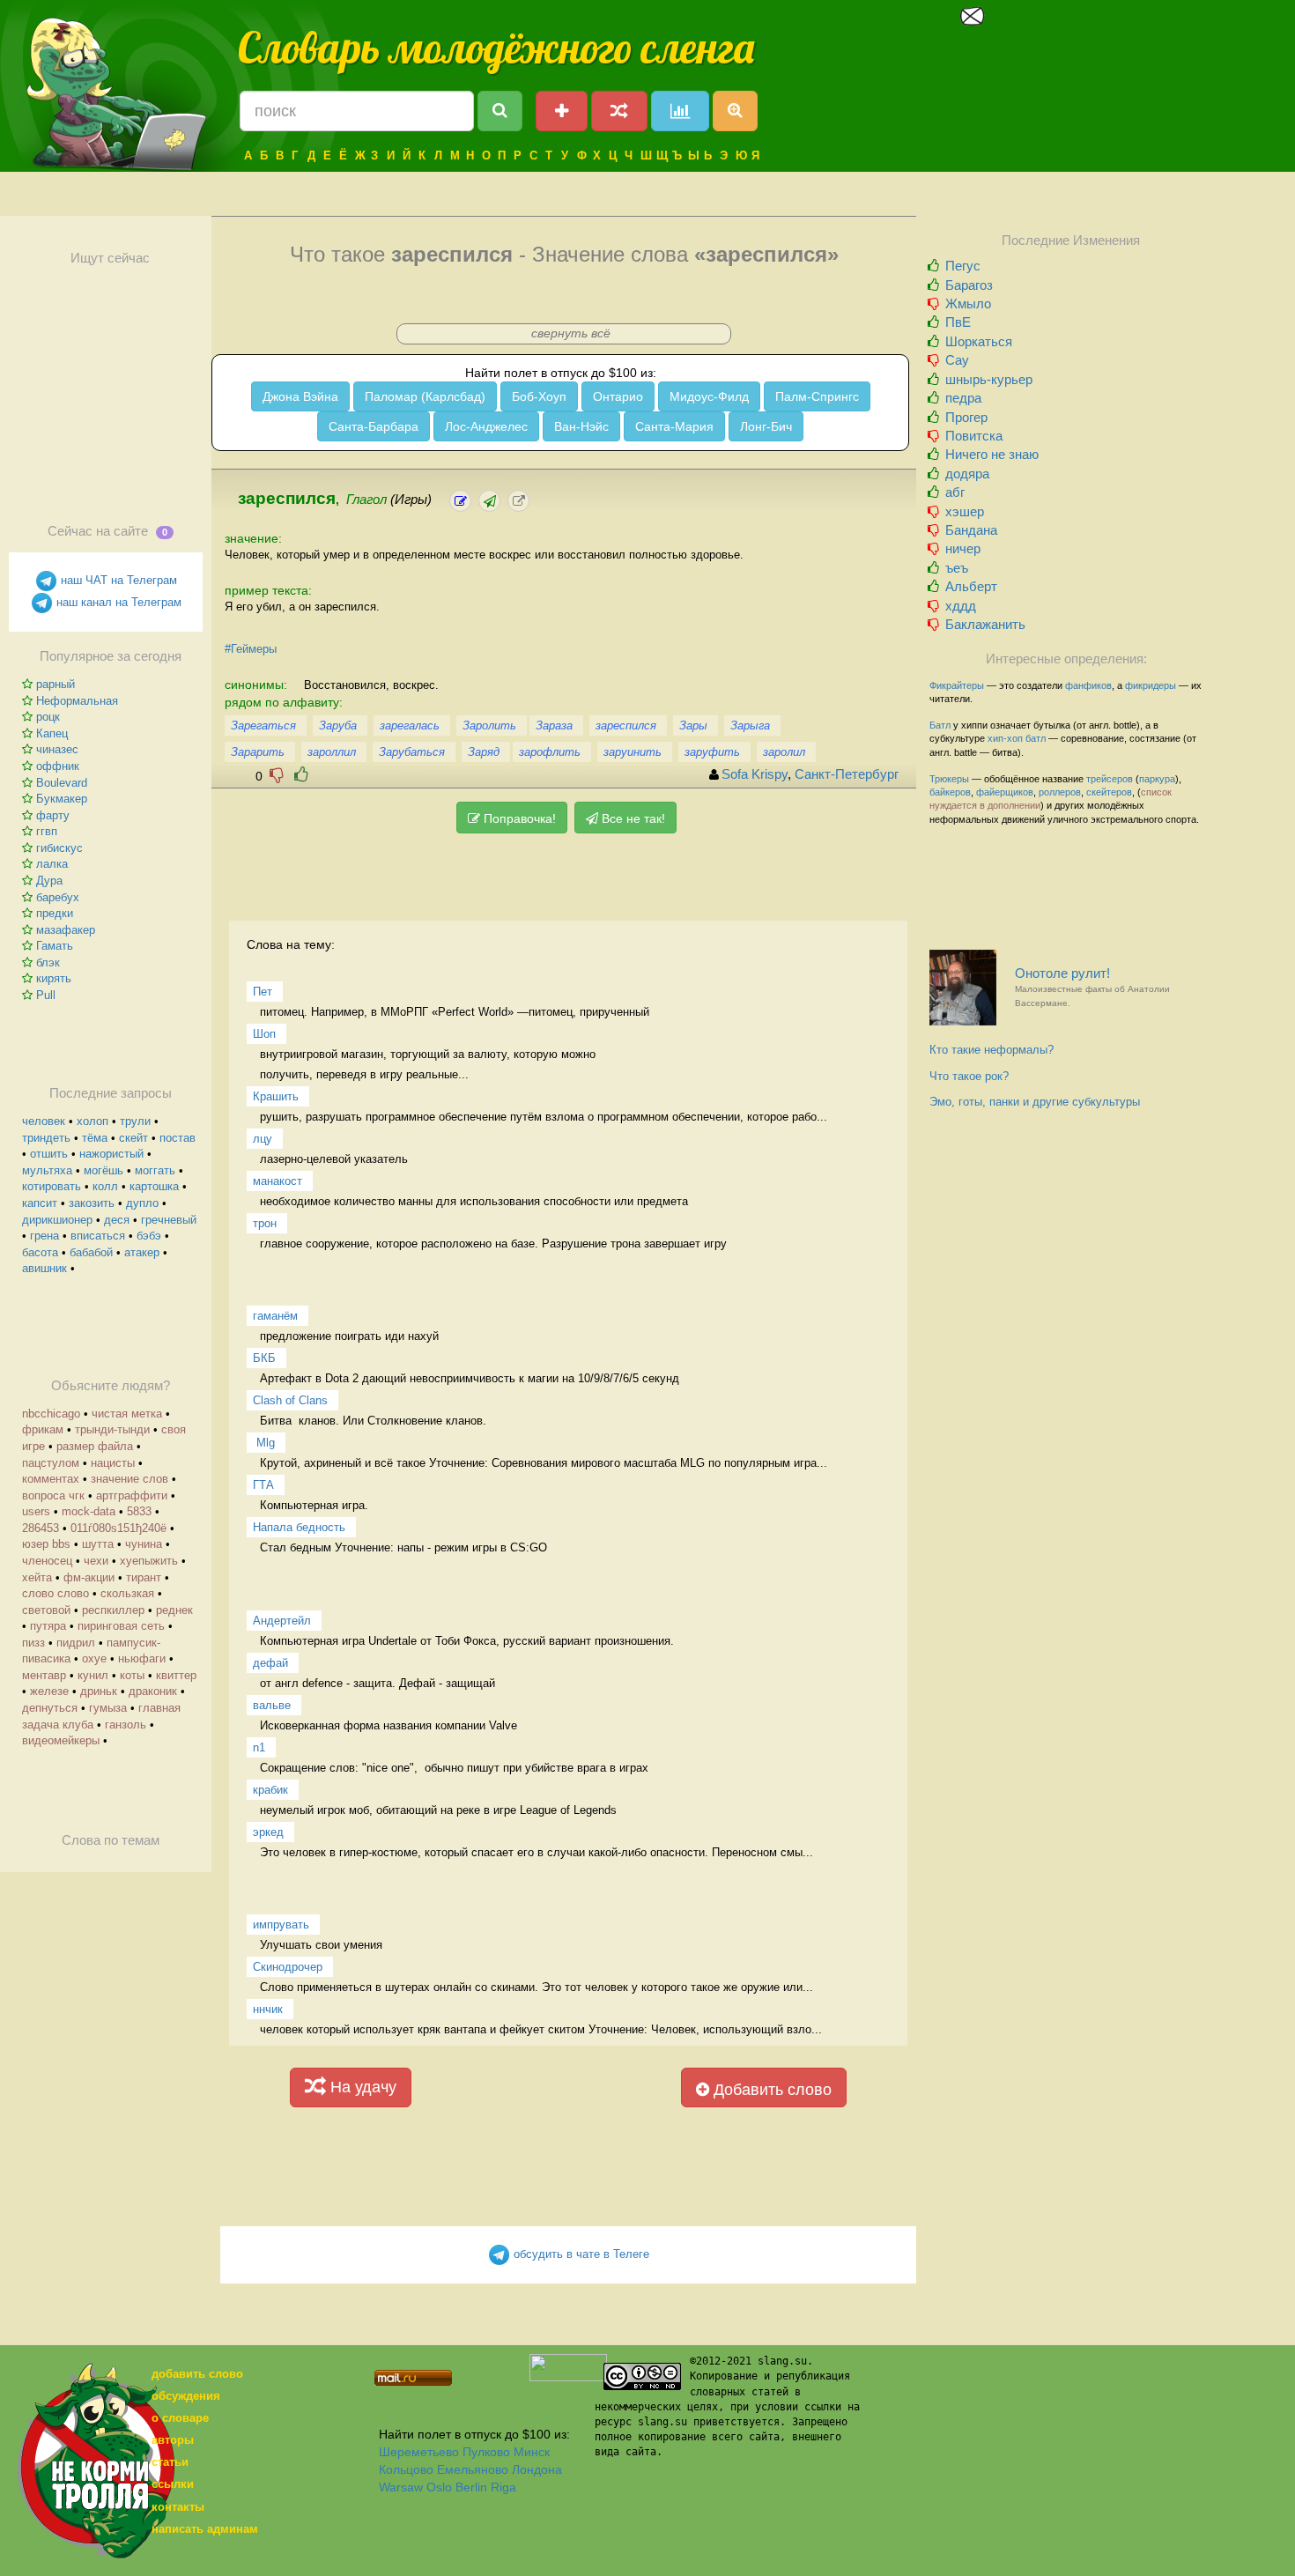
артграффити (132, 1495)
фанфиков (1088, 685)
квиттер (176, 1675)
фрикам (43, 1429)
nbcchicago (51, 1414)
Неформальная (77, 701)
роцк (48, 717)
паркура (1157, 779)
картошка (154, 1186)
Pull (46, 995)
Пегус (963, 266)
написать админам (205, 2529)
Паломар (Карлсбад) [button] (425, 396)
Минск (532, 2452)
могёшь (104, 1170)
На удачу (361, 2087)
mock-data (89, 1511)
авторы (173, 2440)
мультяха (47, 1170)
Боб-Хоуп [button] (539, 396)
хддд (961, 606)
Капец (52, 733)
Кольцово (406, 2469)
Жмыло (968, 303)
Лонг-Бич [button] (766, 426)
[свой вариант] (489, 501)
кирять (54, 978)
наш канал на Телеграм (117, 602)
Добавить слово (770, 2090)
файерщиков (1005, 792)
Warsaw (401, 2487)
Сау (957, 360)
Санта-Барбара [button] (374, 426)
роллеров (1060, 792)
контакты (178, 2507)
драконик (153, 1691)
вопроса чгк (53, 1495)
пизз (33, 1643)
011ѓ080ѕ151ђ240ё (118, 1528)
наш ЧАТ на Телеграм (117, 580)
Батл (940, 725)
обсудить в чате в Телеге (580, 2254)
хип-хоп (1005, 738)
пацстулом (51, 1463)
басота (40, 1252)
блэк (48, 962)
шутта (98, 1544)
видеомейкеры (61, 1740)
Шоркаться (979, 341)
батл (1036, 738)
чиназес (57, 749)
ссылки (173, 2484)
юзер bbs (46, 1544)
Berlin (471, 2487)
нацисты (113, 1463)
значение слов (129, 1479)
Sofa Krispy (755, 774)
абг (955, 492)
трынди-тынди (112, 1429)
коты (132, 1675)
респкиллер (113, 1610)
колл (105, 1186)
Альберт (971, 586)
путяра (48, 1626)
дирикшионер (57, 1220)
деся (117, 1220)
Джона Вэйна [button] (300, 396)
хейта (37, 1577)
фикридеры (1151, 685)
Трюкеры (949, 779)
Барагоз (969, 285)
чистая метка (127, 1414)
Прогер (966, 417)
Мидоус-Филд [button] (709, 396)
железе (49, 1691)
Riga (503, 2487)
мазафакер (66, 930)
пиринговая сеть (121, 1626)
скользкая (127, 1593)
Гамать (55, 946)
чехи (96, 1561)
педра (963, 398)
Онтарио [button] (618, 396)
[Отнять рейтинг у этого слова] (277, 775)
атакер (142, 1252)
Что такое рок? (969, 1076)
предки (55, 913)
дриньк (99, 1691)
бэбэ (149, 1236)
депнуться (50, 1708)
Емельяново (473, 2469)
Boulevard (62, 783)
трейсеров (1110, 779)
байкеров (950, 792)
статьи (170, 2462)
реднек (174, 1610)
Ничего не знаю (992, 454)
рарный (55, 684)
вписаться (98, 1236)
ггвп (47, 831)
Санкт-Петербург (847, 774)
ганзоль (126, 1725)
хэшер (965, 511)
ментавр (44, 1675)
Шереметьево (419, 2452)
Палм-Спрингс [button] (817, 396)
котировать (52, 1186)
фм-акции (89, 1577)
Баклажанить (985, 624)
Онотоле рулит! (1092, 987)
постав (178, 1138)
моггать (155, 1170)
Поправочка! (518, 818)
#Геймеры (251, 649)
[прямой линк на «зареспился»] (518, 501)
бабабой (91, 1252)
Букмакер (62, 799)
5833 (139, 1511)
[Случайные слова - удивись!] (619, 111)
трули (135, 1121)
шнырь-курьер (989, 379)
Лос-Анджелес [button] (486, 426)
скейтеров (1109, 792)
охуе (94, 1658)
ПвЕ (958, 322)
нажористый (111, 1154)
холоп (92, 1121)
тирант (144, 1577)
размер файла (95, 1446)
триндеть (46, 1138)
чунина (144, 1544)
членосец (47, 1561)
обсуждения (186, 2396)
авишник (44, 1268)
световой (46, 1610)
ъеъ (957, 568)
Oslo (439, 2487)
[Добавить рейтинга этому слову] (301, 775)
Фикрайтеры (957, 685)
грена (44, 1236)
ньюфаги (142, 1658)
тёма (95, 1138)
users (36, 1511)
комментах (51, 1479)
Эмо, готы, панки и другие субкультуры (1035, 1102)
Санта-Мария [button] (674, 426)
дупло (142, 1203)
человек (44, 1121)
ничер (963, 548)
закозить (92, 1203)
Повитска (974, 436)
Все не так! (632, 818)
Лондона (537, 2469)
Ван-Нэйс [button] (581, 426)
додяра (967, 474)
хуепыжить (149, 1561)
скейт (133, 1138)
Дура (49, 881)
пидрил (76, 1643)
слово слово (55, 1593)
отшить (49, 1154)
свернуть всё (571, 333)
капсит (40, 1203)
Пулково (486, 2452)
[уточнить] (460, 501)
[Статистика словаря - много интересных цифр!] (680, 111)
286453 (41, 1528)
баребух (58, 897)
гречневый (169, 1220)
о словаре (180, 2418)
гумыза (108, 1708)
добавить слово (197, 2374)
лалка (52, 864)
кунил (93, 1675)
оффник (58, 766)
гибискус (59, 848)
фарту (53, 815)
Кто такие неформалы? (992, 1050)
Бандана (971, 530)
